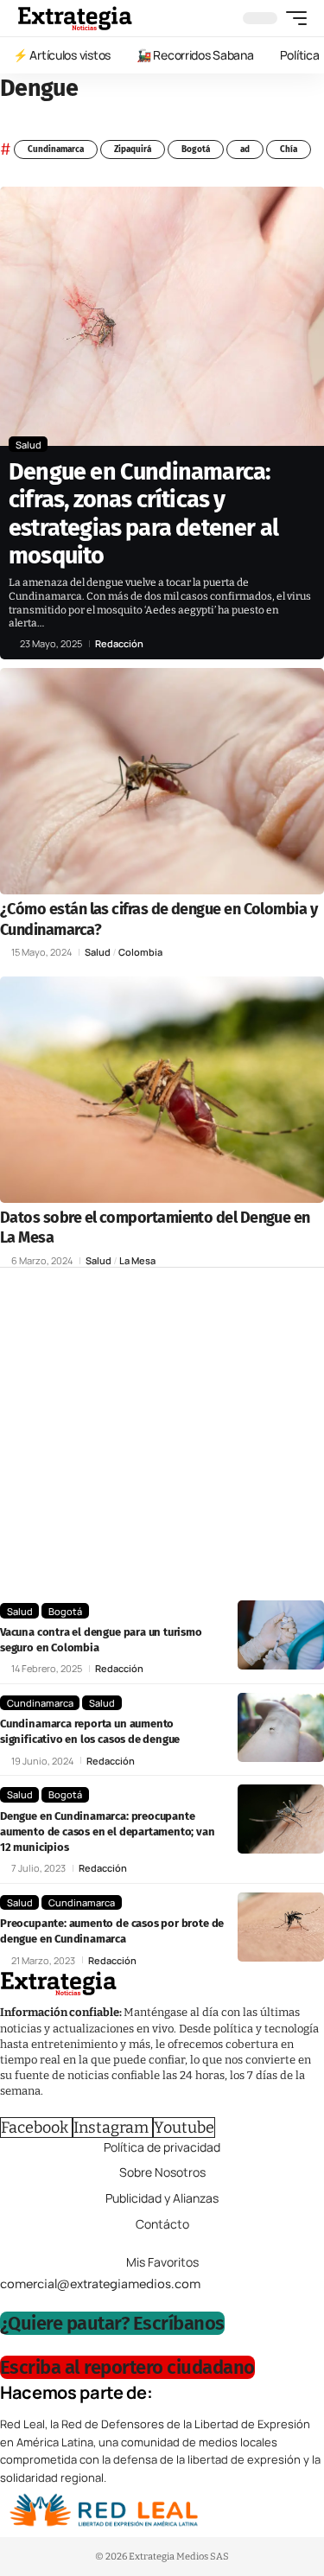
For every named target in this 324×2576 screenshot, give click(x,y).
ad (245, 149)
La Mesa (137, 1260)
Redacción (119, 643)
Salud (29, 445)
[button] (292, 18)
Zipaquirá (133, 149)
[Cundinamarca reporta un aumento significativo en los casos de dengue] (281, 1727)
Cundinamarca (56, 149)
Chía (289, 149)
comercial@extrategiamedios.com (100, 2283)
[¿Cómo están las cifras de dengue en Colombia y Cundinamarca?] (162, 782)
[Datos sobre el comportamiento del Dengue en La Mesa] (162, 1090)
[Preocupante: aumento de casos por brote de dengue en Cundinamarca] (281, 1927)
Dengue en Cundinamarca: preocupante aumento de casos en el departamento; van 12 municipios (108, 1832)
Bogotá (196, 149)
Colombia (140, 952)
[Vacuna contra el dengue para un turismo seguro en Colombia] (281, 1635)
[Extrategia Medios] (75, 18)
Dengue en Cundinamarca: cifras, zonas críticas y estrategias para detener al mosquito (143, 514)
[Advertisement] (162, 1438)
